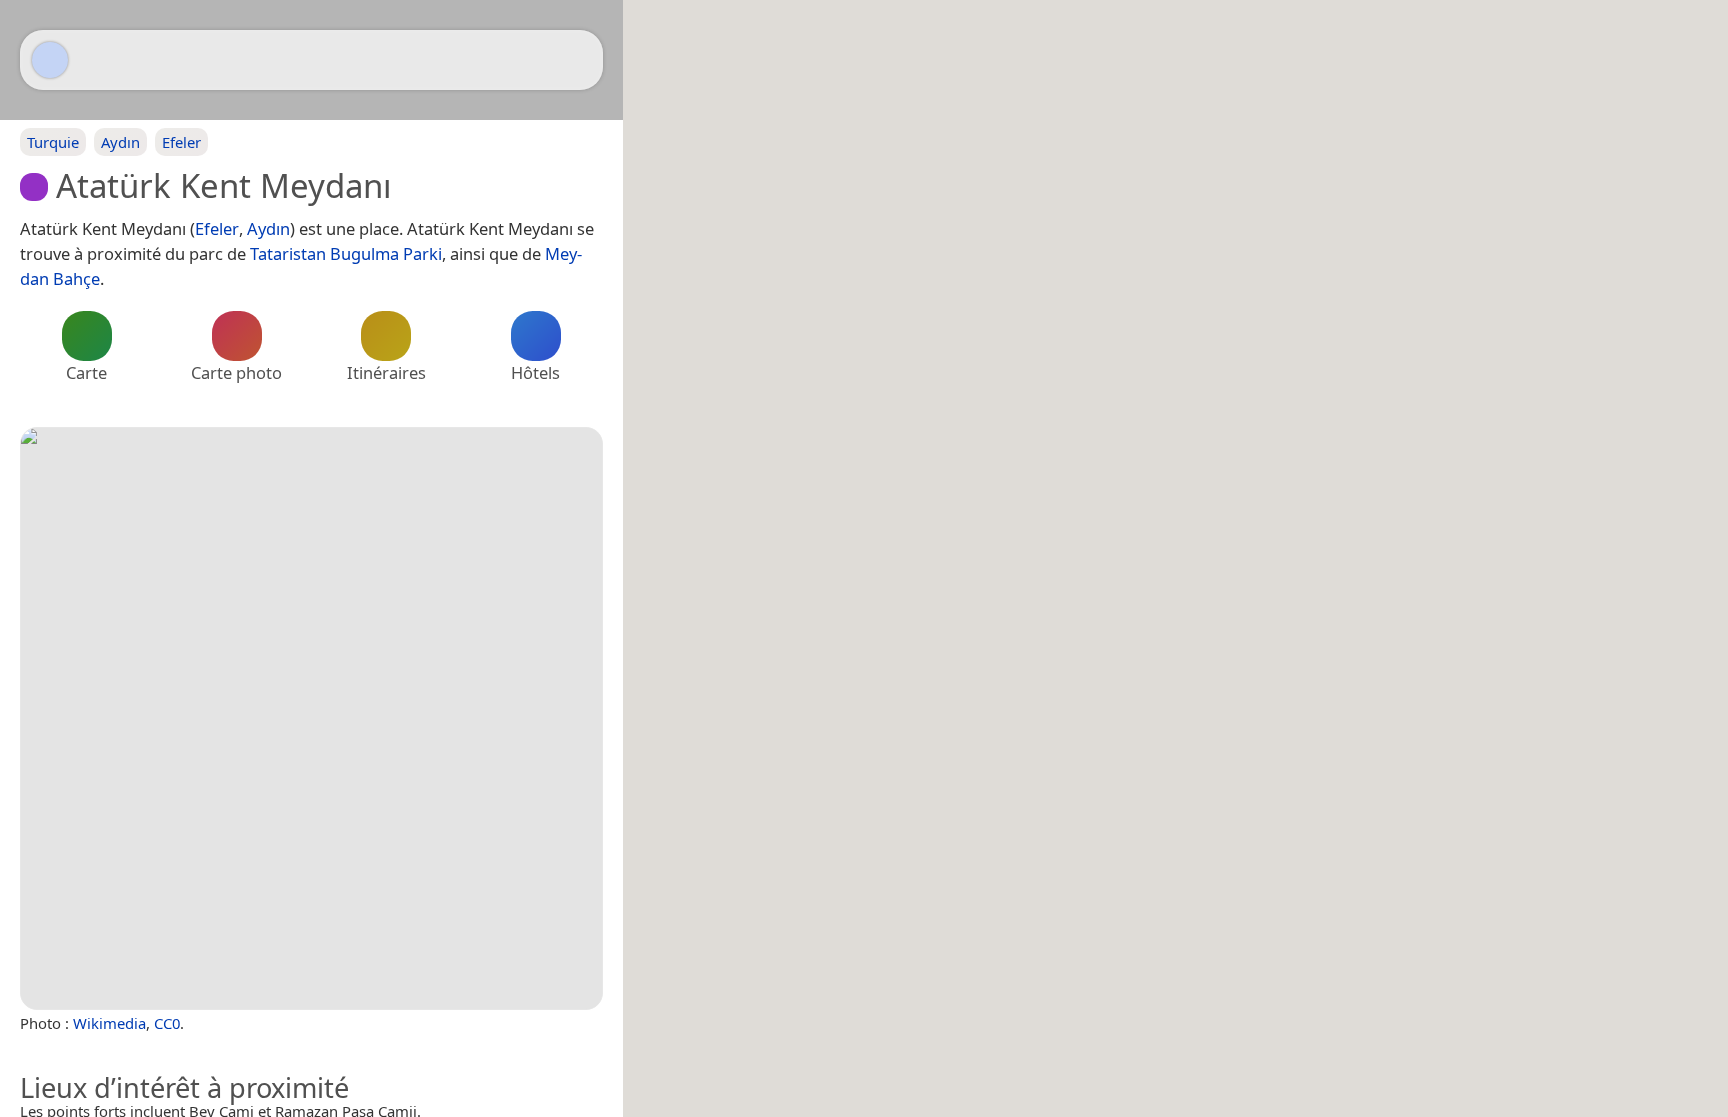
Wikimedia (109, 1023)
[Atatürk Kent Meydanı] (311, 718)
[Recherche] (578, 60)
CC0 (167, 1023)
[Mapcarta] (50, 60)
